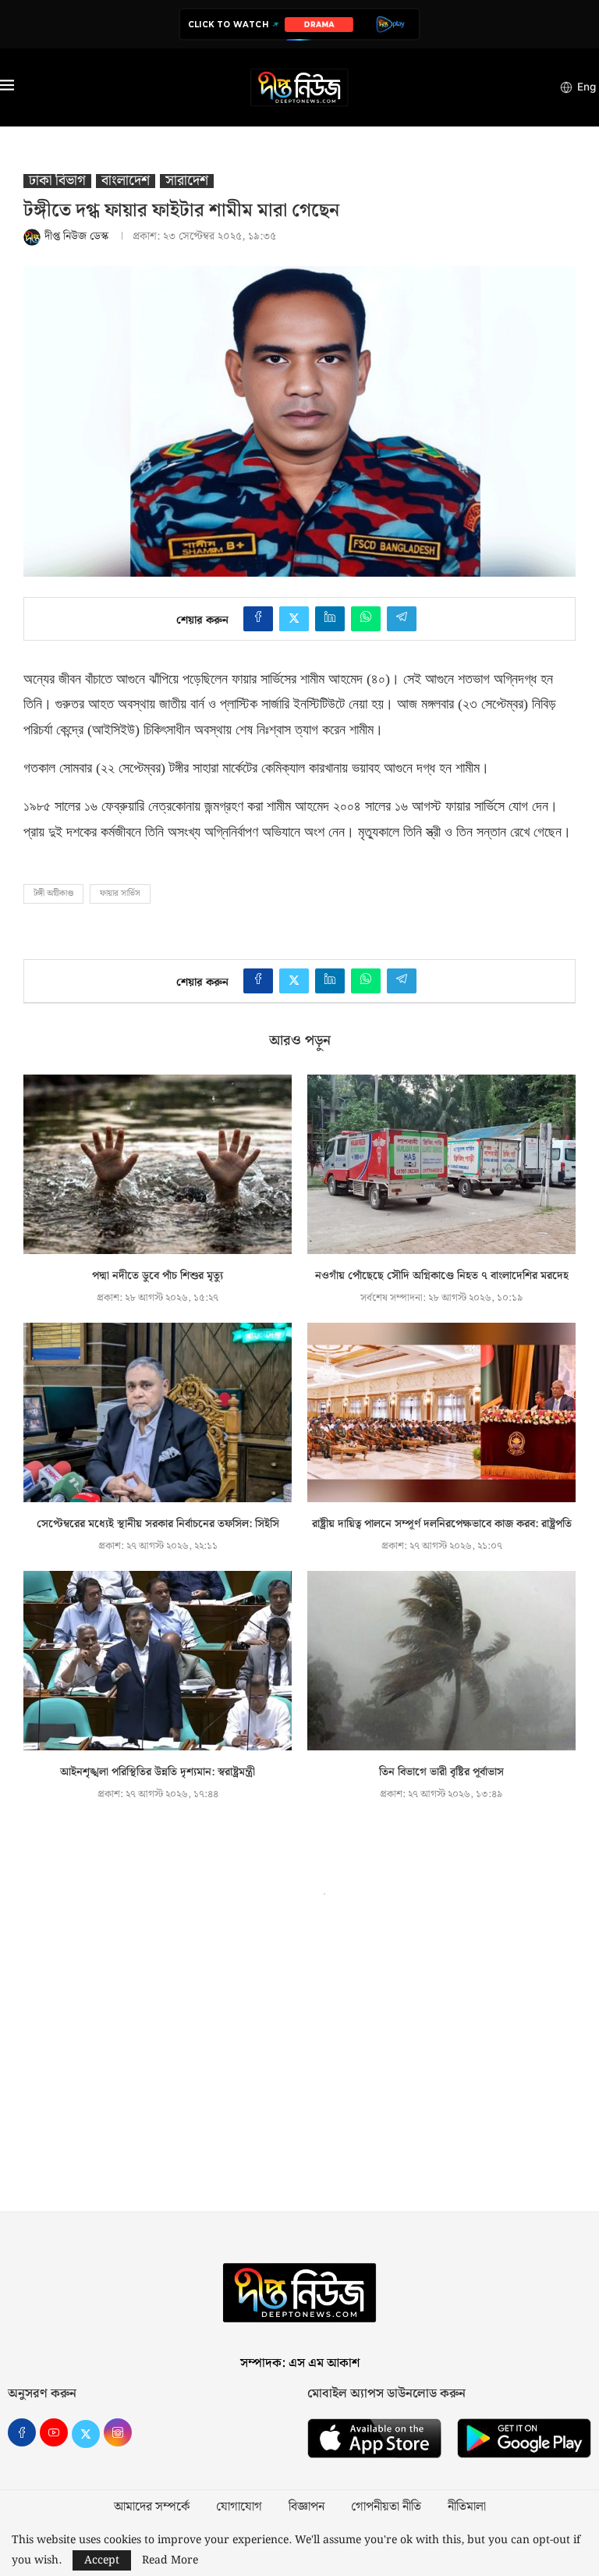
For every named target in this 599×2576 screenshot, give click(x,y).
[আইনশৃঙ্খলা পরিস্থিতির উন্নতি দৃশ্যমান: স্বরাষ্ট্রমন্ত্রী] (158, 1660)
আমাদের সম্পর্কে (152, 2507)
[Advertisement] (299, 2063)
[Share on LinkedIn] (330, 619)
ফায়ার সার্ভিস (120, 894)
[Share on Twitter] (294, 619)
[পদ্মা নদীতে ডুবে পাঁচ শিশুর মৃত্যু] (158, 1164)
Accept (102, 2560)
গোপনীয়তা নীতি (386, 2507)
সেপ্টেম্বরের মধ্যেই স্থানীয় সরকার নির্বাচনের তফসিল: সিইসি (158, 1524)
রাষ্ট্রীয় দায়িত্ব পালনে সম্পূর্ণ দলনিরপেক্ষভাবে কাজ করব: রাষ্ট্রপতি (442, 1524)
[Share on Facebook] (258, 619)
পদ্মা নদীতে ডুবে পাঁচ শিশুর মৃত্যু (158, 1276)
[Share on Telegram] (402, 619)
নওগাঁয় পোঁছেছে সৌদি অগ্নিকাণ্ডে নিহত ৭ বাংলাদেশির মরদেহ (442, 1276)
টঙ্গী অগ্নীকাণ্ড (53, 894)
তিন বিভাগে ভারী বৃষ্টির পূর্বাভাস (441, 1772)
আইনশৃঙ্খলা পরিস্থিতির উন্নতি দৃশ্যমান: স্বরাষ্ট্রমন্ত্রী (158, 1772)
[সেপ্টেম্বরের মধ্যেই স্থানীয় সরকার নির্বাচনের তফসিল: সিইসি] (158, 1412)
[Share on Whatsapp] (366, 619)
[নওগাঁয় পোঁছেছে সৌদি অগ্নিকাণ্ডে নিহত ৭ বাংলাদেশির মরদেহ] (441, 1164)
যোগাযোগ (239, 2507)
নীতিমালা (467, 2507)
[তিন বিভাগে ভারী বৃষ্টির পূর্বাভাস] (441, 1660)
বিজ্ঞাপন (307, 2507)
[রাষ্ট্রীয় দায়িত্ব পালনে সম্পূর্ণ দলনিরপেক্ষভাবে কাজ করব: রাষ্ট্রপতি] (441, 1412)
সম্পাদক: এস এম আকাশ (300, 2363)
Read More (170, 2560)
